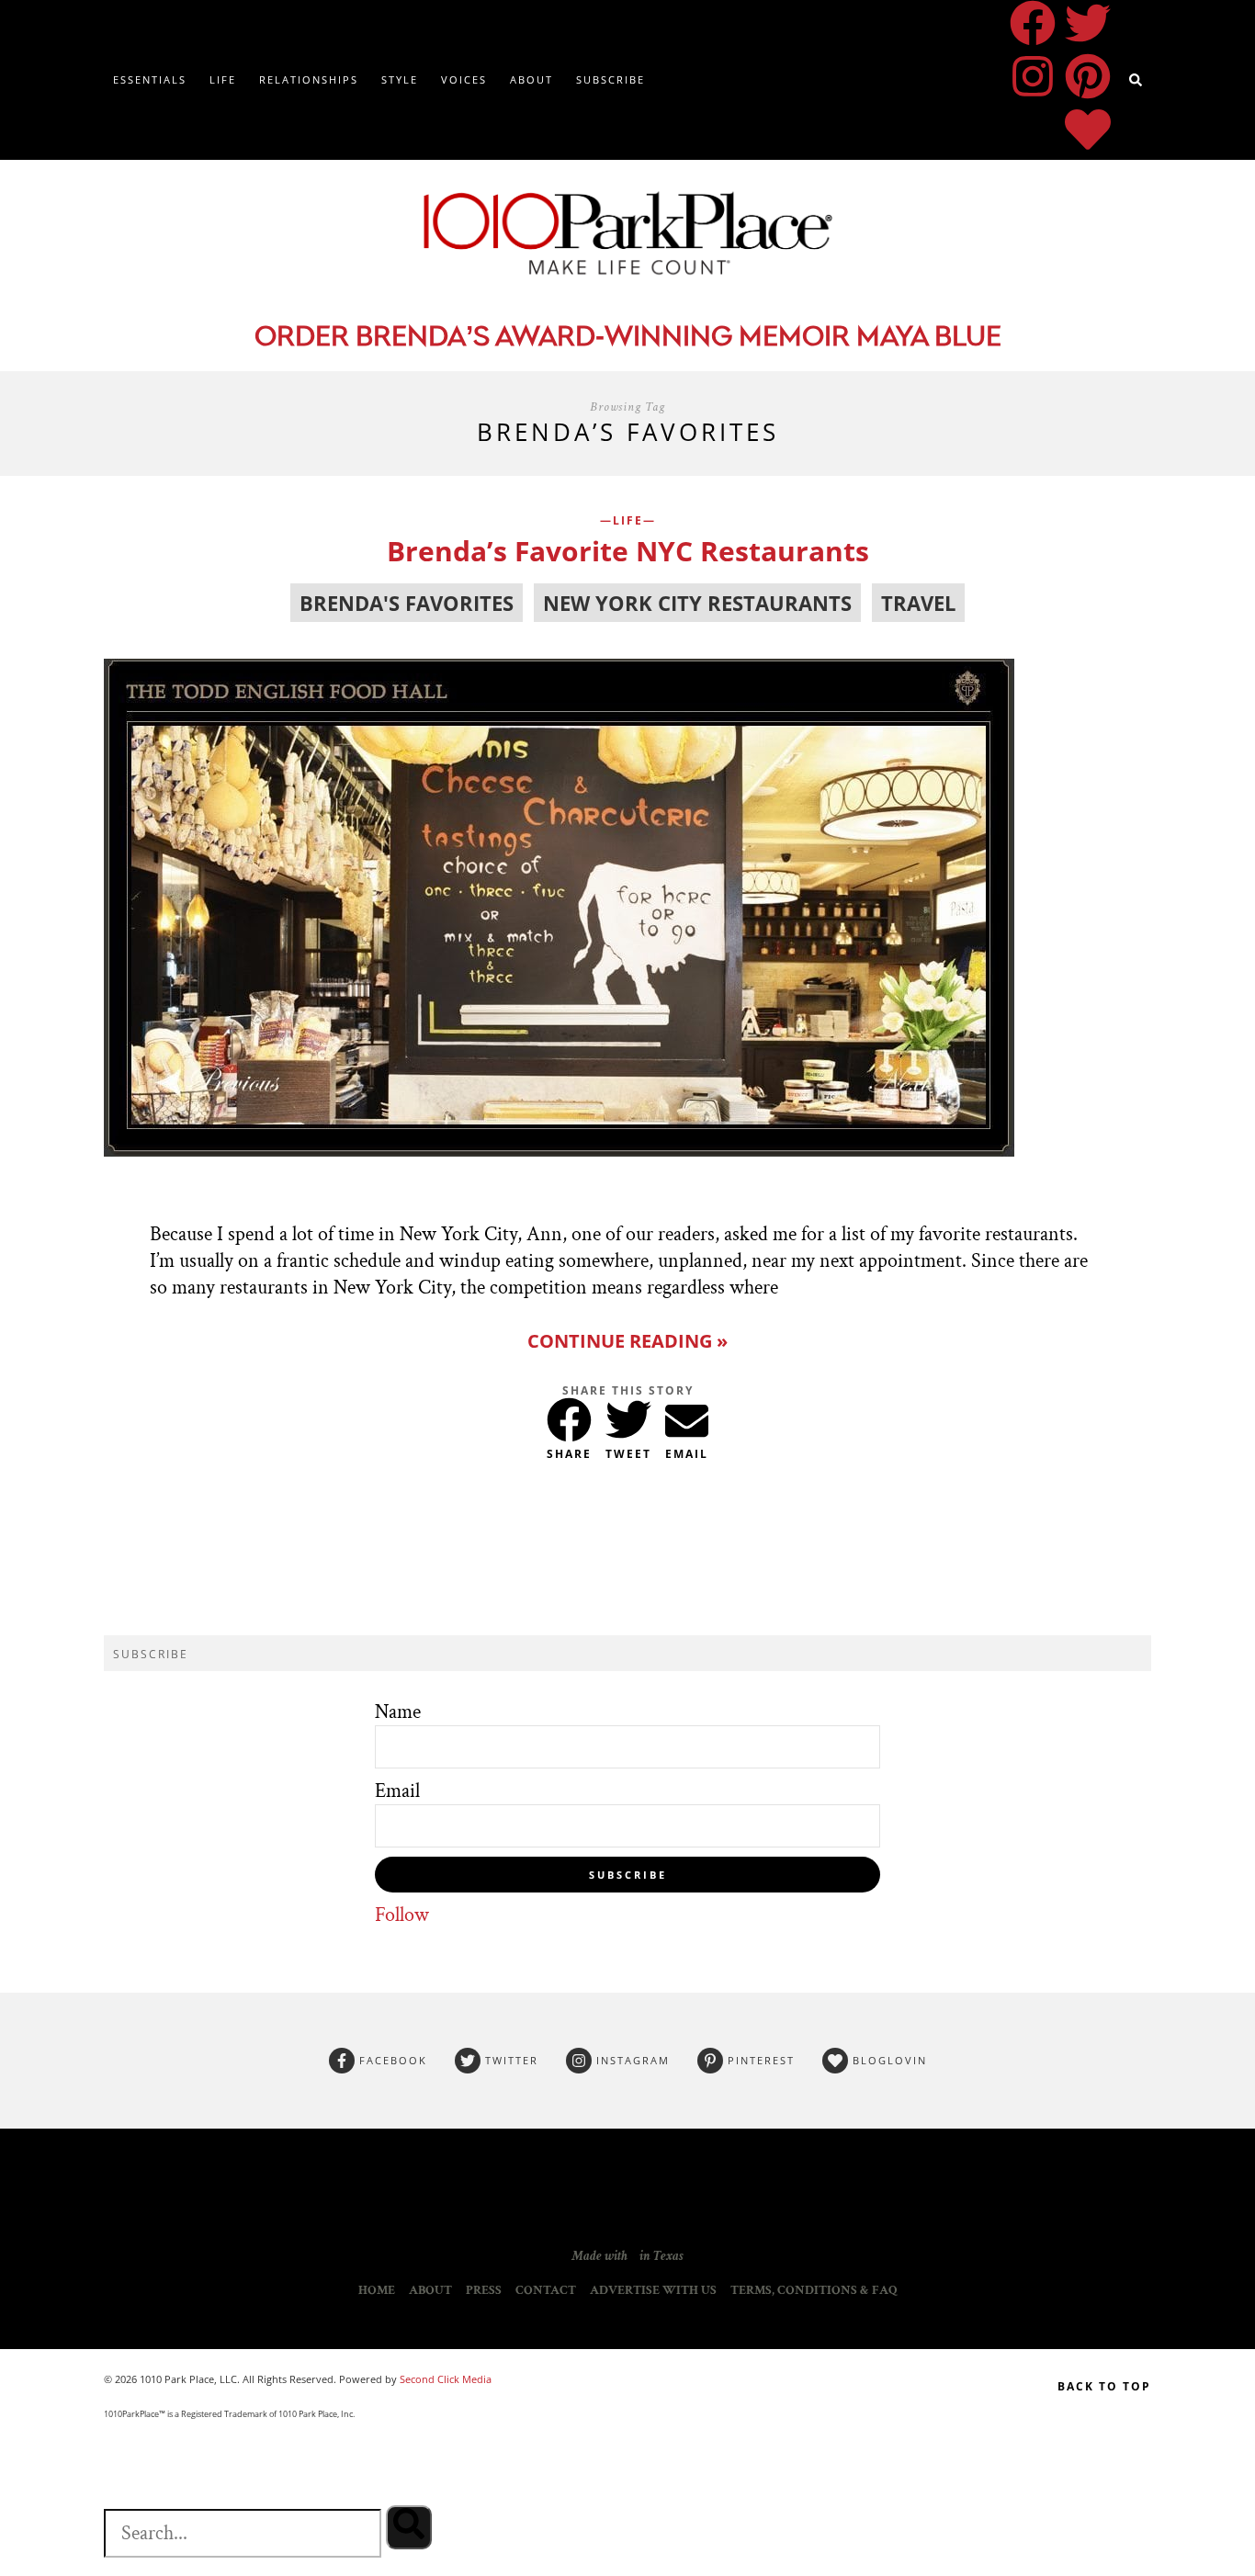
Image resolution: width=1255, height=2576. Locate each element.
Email (397, 1791)
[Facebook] (1033, 23)
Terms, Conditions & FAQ (814, 2290)
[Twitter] (1088, 23)
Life (223, 79)
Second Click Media (444, 2379)
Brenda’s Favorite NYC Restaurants (628, 551)
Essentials (150, 79)
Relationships (309, 79)
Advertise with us (653, 2290)
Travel (918, 603)
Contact (546, 2290)
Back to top (1104, 2386)
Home (377, 2290)
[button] (569, 1416)
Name (398, 1712)
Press (484, 2290)
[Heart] (1088, 130)
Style (400, 79)
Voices (464, 79)
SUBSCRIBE (628, 1875)
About (531, 79)
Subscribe (611, 79)
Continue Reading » (627, 1341)
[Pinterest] (1088, 76)
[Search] (409, 2527)
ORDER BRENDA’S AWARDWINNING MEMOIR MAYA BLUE (628, 339)
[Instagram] (1033, 76)
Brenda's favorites (407, 603)
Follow (402, 1915)
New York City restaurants (697, 603)
